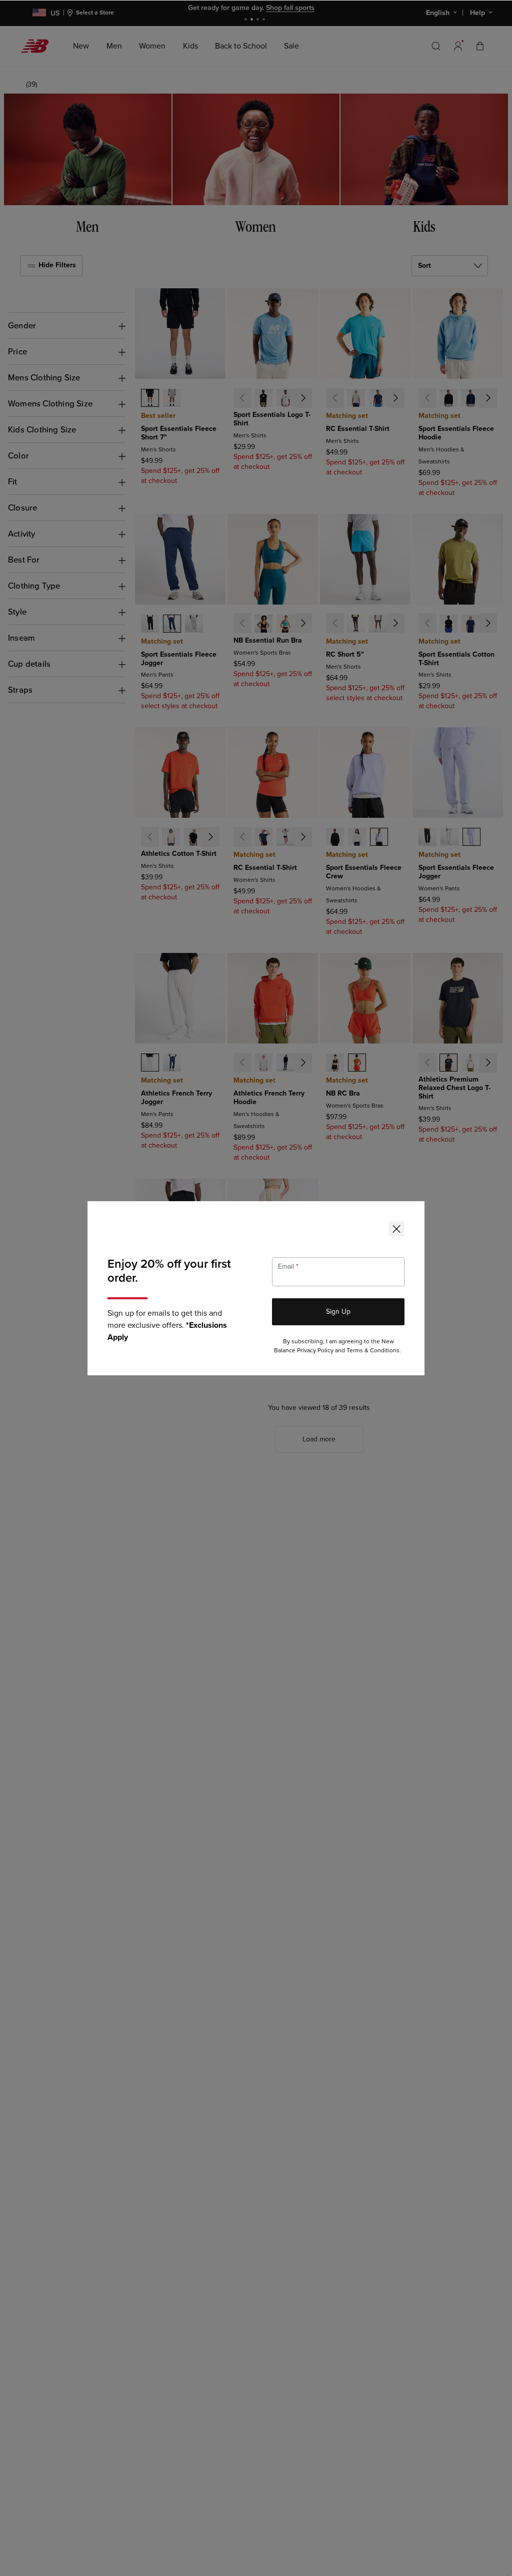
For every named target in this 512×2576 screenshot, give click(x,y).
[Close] (396, 1229)
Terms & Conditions (373, 1351)
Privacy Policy (315, 1351)
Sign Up (338, 1312)
